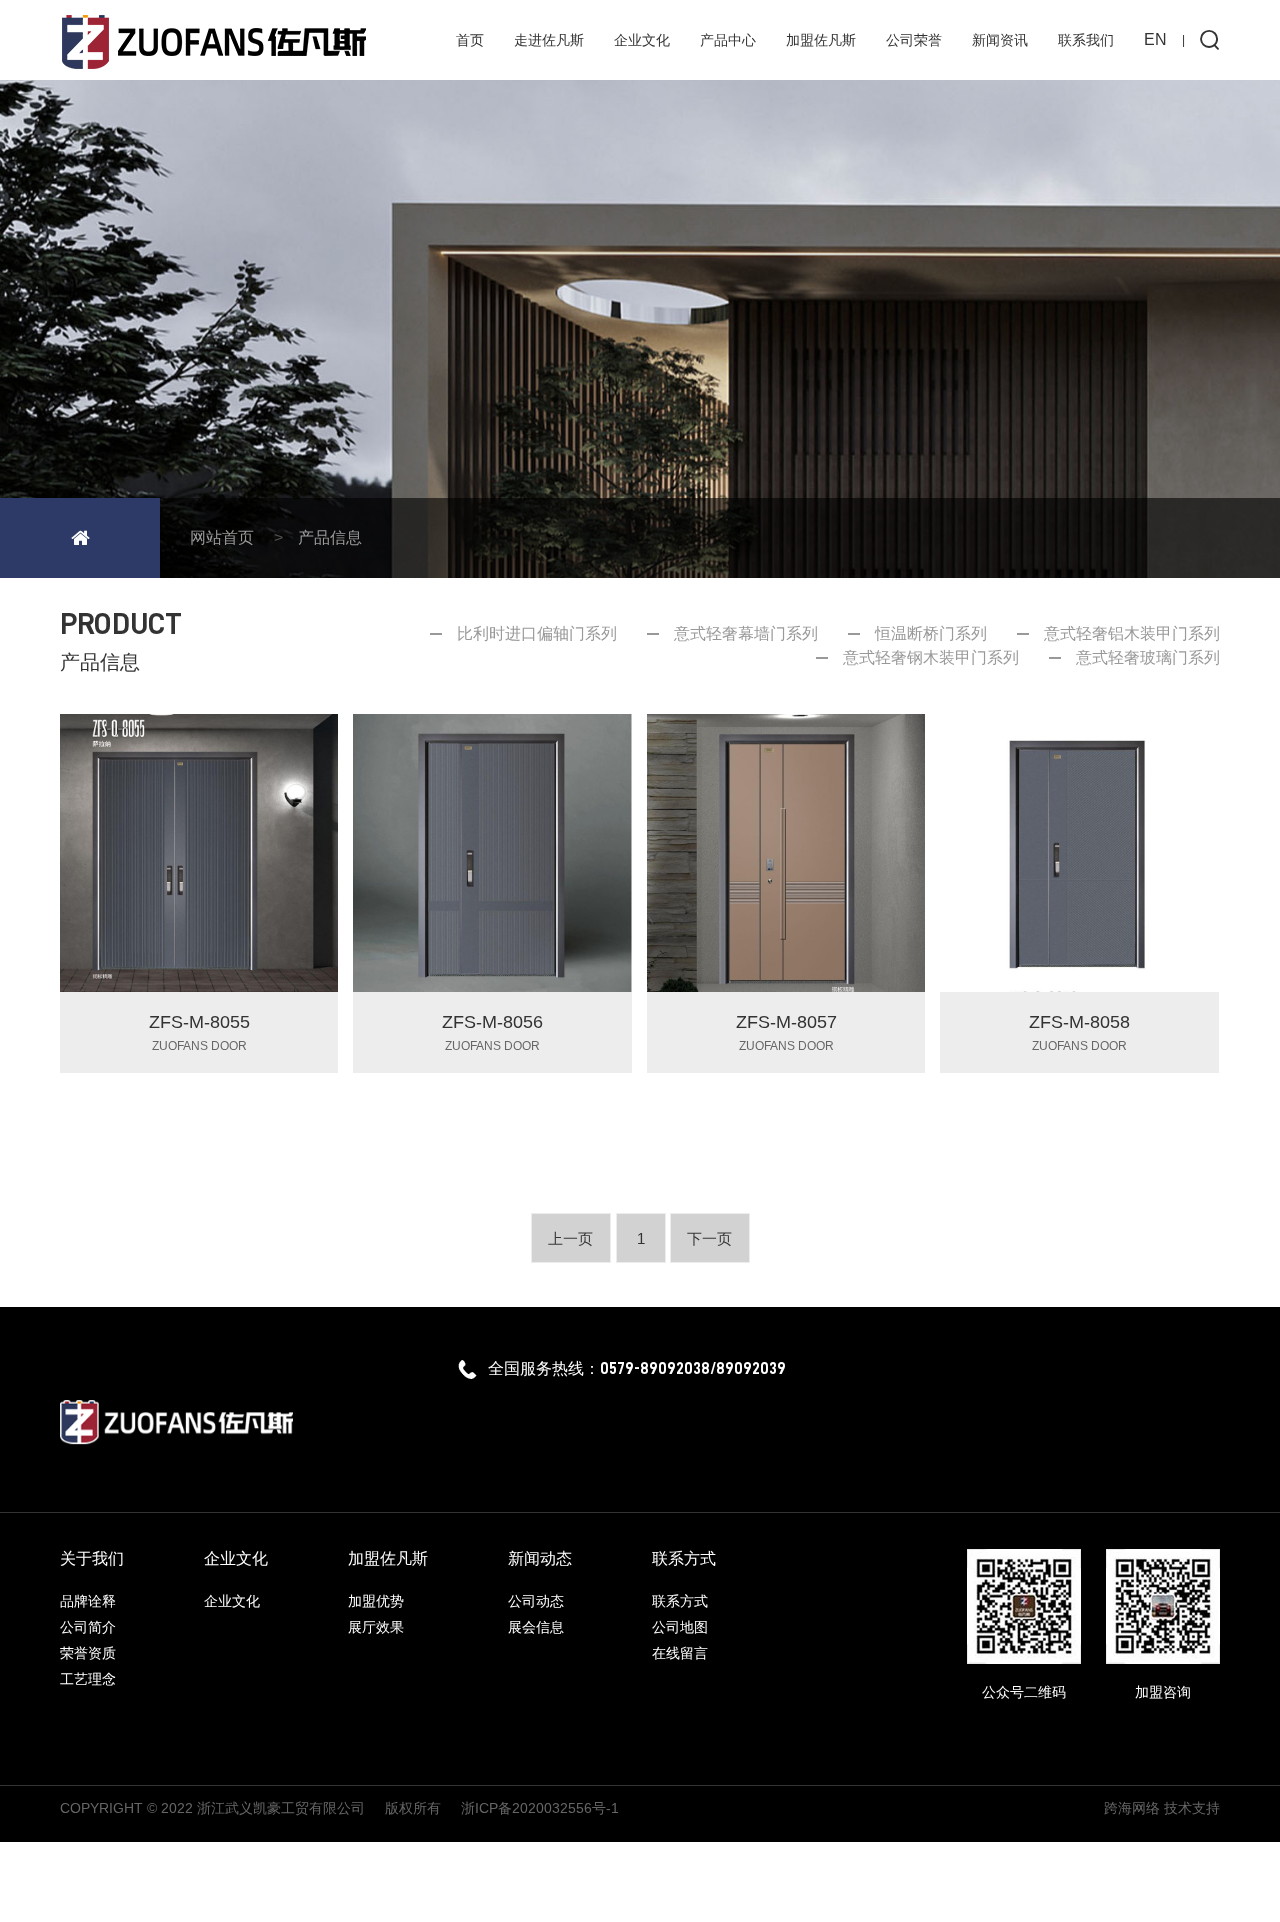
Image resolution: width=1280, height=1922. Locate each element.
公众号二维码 (1024, 1692)
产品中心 (728, 40)
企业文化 (642, 40)
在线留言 (680, 1653)
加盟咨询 (1163, 1692)
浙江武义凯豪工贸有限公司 (281, 1808)
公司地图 (680, 1627)
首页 (470, 40)
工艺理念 (88, 1679)
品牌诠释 (88, 1601)
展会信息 (536, 1627)
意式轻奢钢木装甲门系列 (931, 658)
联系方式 (680, 1601)
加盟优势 (376, 1601)
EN (1155, 39)
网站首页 (222, 537)
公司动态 (536, 1601)
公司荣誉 (914, 40)
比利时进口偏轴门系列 (537, 634)
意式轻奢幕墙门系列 (746, 634)
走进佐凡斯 (549, 40)
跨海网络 (1132, 1808)
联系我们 (1086, 40)
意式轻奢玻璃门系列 (1148, 658)
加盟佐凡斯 (821, 40)
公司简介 (88, 1627)
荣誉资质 (88, 1653)
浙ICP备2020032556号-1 (540, 1808)
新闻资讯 (1000, 40)
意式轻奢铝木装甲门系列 (1132, 634)
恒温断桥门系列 (931, 634)
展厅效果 (376, 1627)
